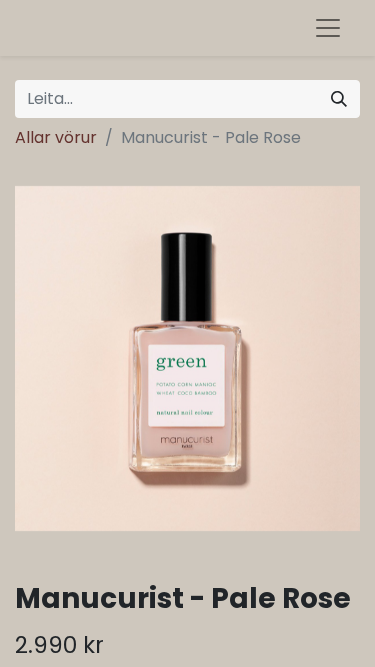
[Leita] (339, 99)
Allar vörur (56, 137)
